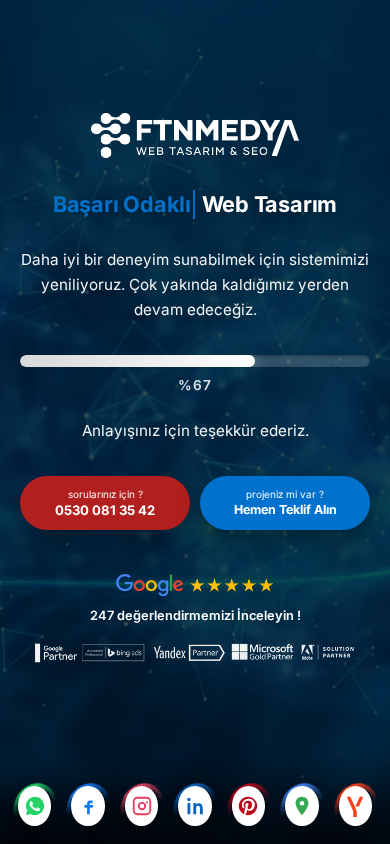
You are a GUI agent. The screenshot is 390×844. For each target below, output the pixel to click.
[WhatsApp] (34, 806)
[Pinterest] (248, 806)
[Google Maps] (301, 806)
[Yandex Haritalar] (355, 806)
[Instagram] (141, 806)
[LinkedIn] (194, 806)
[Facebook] (87, 806)
